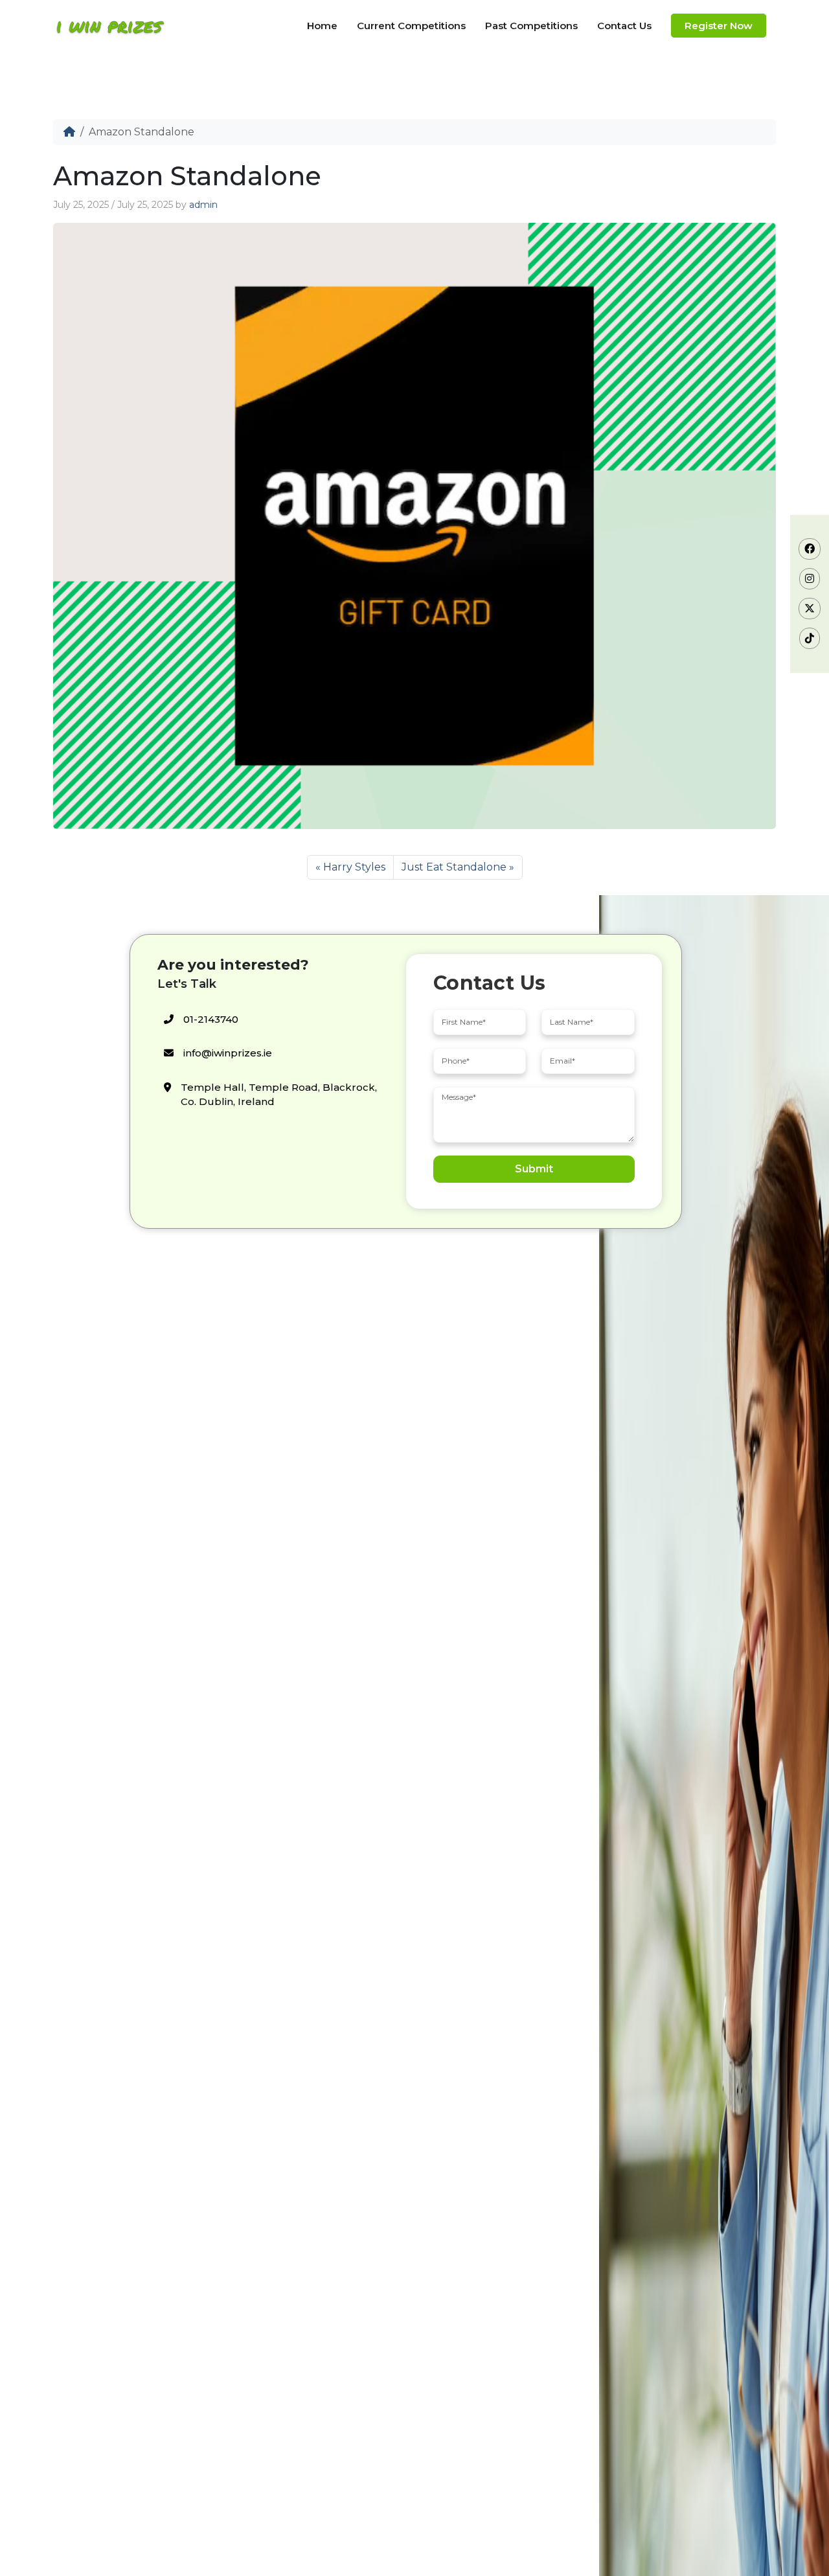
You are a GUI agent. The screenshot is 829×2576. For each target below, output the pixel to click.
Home (322, 26)
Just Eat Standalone (454, 867)
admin (203, 205)
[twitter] (810, 609)
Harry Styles (354, 867)
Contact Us (624, 26)
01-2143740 (211, 1019)
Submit (534, 1169)
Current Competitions (411, 26)
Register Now (719, 26)
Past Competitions (531, 26)
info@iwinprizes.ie (228, 1053)
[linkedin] (810, 638)
